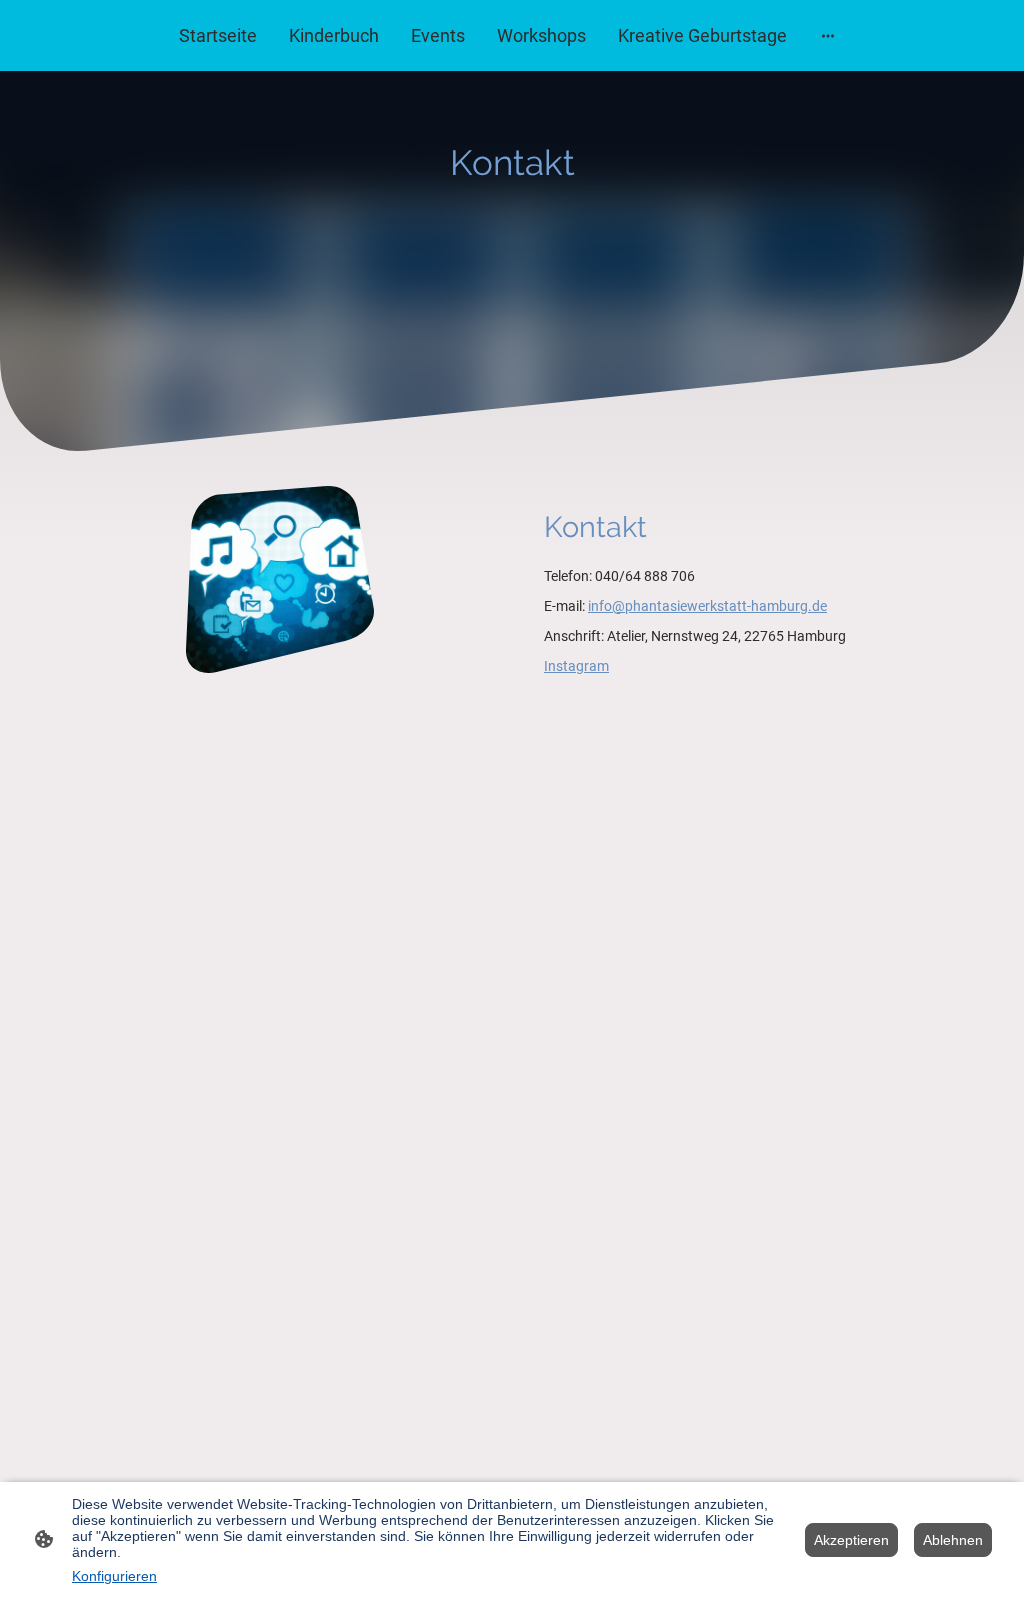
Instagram (576, 666)
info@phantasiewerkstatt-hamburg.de (707, 606)
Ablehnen (953, 1540)
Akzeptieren (851, 1540)
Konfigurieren (114, 1576)
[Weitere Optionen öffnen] (828, 35)
